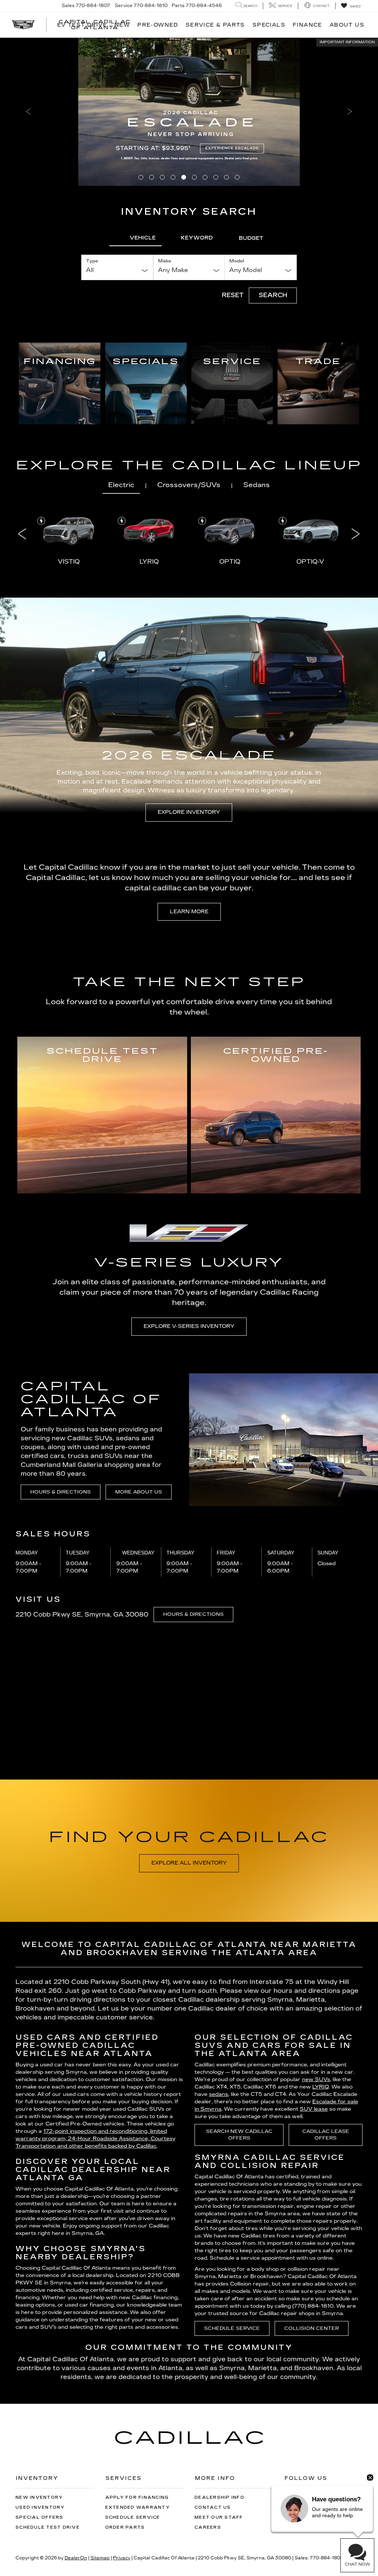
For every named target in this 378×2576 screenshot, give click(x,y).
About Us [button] (347, 25)
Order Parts (125, 2527)
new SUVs (316, 2079)
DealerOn (76, 2558)
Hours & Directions (61, 1492)
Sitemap (100, 2558)
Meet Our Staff (219, 2517)
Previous (22, 533)
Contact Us (213, 2507)
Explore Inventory (189, 812)
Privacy (122, 2558)
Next (355, 533)
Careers (208, 2527)
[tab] (135, 238)
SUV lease (314, 2109)
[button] (141, 177)
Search (273, 295)
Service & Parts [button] (215, 25)
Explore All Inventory (189, 1863)
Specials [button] (269, 25)
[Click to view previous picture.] (28, 112)
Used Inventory (40, 2507)
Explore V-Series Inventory (189, 1326)
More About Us (139, 1492)
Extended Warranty (138, 2507)
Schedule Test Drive (48, 2527)
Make (165, 261)
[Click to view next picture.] (350, 112)
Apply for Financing (137, 2497)
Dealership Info (219, 2497)
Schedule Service (232, 2328)
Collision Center (312, 2328)
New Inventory (39, 2497)
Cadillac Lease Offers (326, 2135)
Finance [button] (307, 25)
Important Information (347, 42)
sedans (219, 2094)
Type (92, 261)
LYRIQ (321, 2087)
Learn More (189, 912)
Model (237, 261)
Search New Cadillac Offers (239, 2135)
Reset (233, 295)
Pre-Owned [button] (158, 25)
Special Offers (39, 2517)
